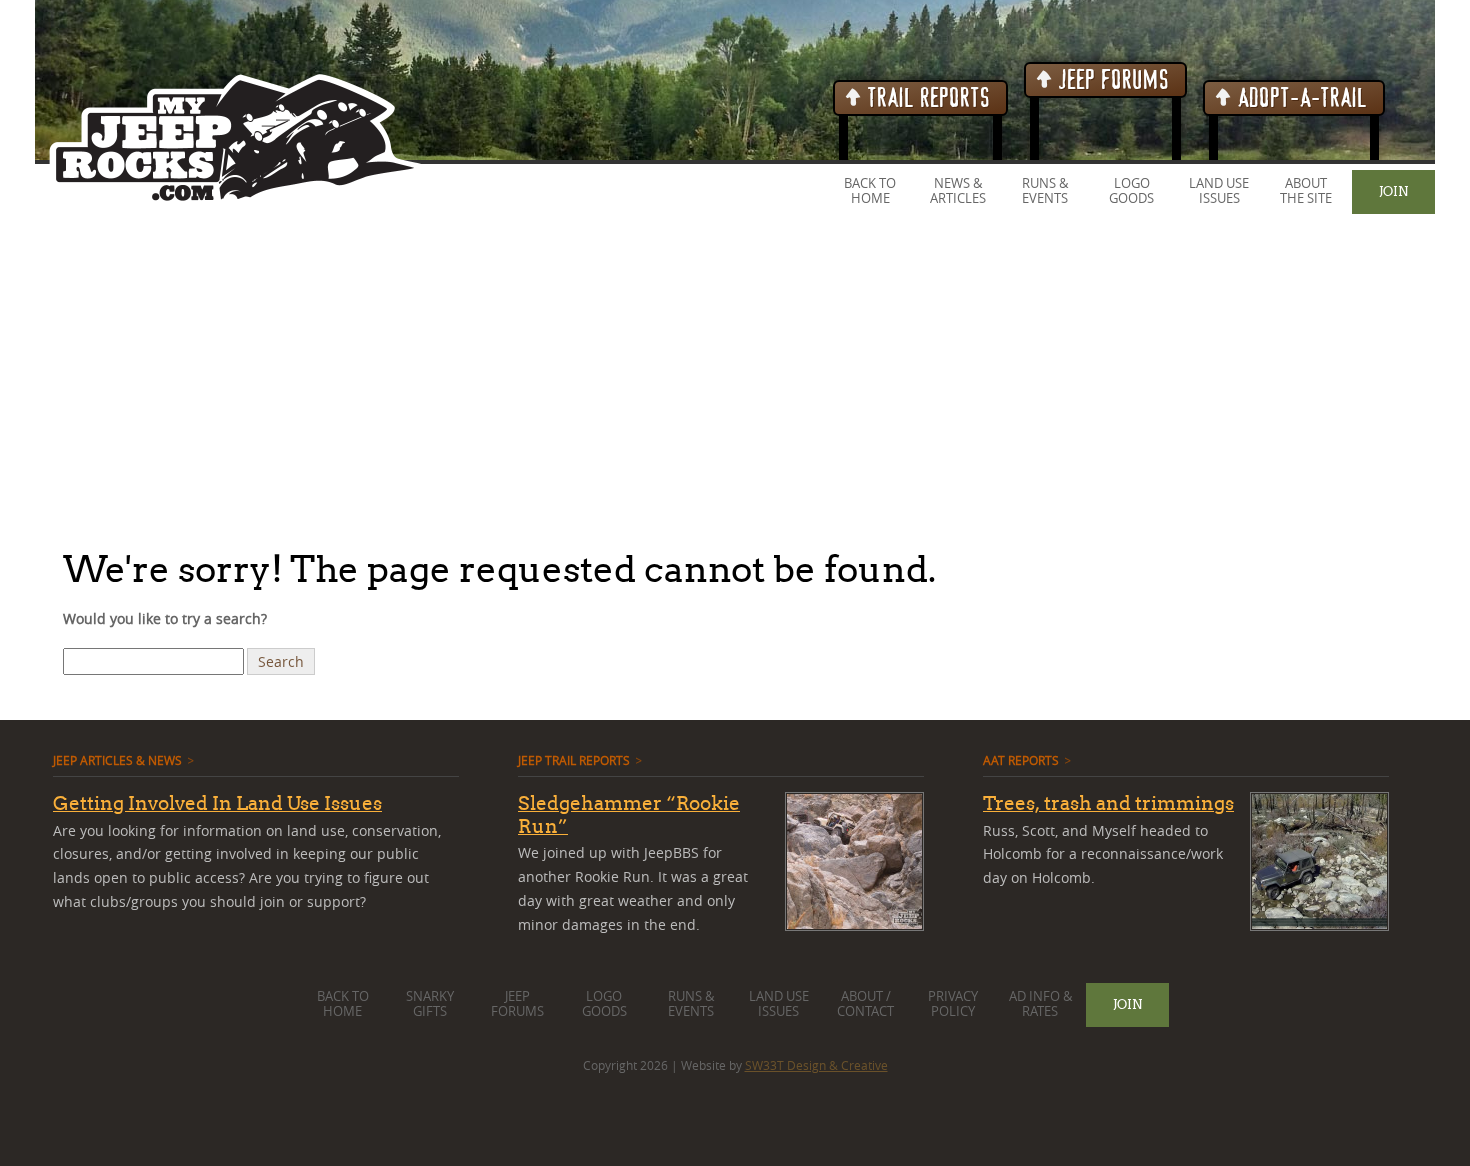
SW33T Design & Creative (816, 1065)
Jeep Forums (1111, 80)
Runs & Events (1045, 191)
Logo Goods (1131, 191)
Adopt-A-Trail (1300, 98)
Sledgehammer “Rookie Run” (629, 814)
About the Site (1306, 191)
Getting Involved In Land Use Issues (217, 803)
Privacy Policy (953, 1004)
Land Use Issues (1219, 191)
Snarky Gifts (430, 1004)
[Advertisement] (600, 379)
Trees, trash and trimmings (1108, 803)
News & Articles (958, 191)
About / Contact (865, 1004)
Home (870, 198)
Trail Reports (926, 98)
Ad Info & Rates (1040, 1004)
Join (1393, 191)
